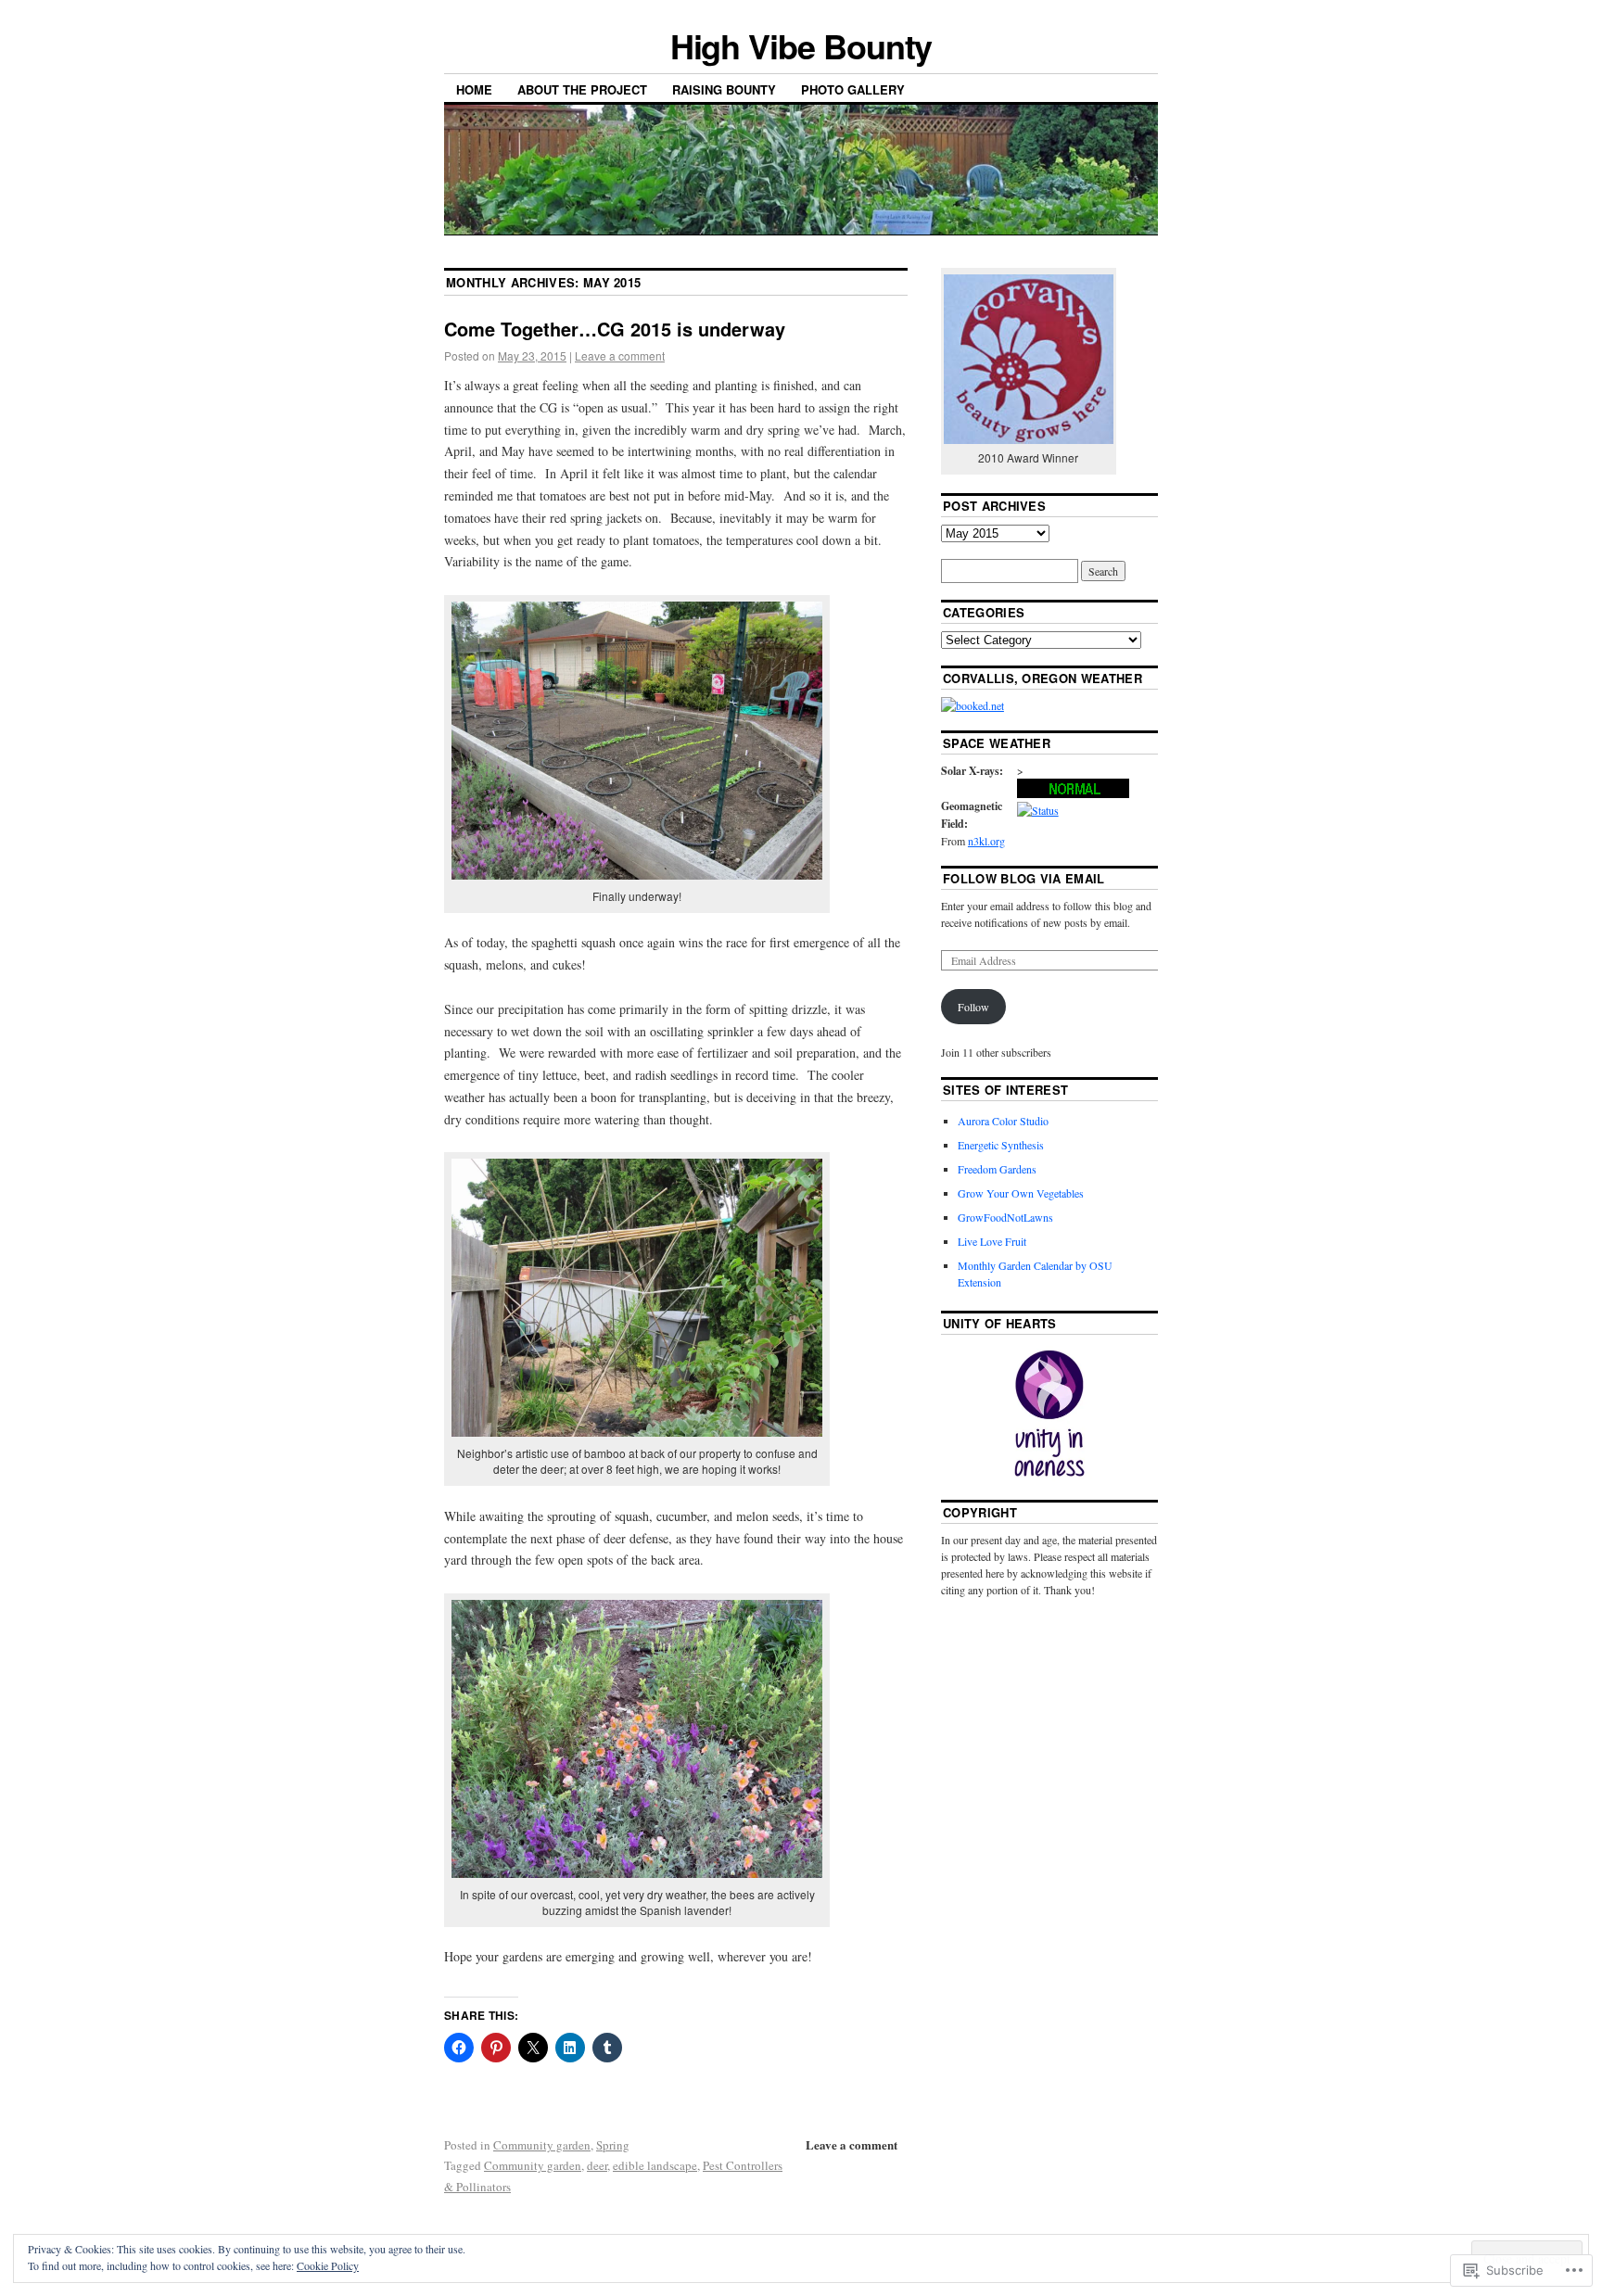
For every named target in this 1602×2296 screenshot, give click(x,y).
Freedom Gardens (997, 1169)
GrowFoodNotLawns (1005, 1217)
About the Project (582, 89)
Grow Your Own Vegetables (1021, 1193)
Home (474, 89)
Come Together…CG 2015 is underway (615, 329)
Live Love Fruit (992, 1241)
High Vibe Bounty (801, 45)
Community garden (542, 2145)
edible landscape (655, 2165)
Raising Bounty (724, 89)
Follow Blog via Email (1024, 878)
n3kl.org (986, 841)
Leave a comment (620, 355)
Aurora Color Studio (1003, 1121)
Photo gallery (853, 89)
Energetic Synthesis (1001, 1145)
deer (597, 2165)
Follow (973, 1007)
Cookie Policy (328, 2265)
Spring (613, 2145)
